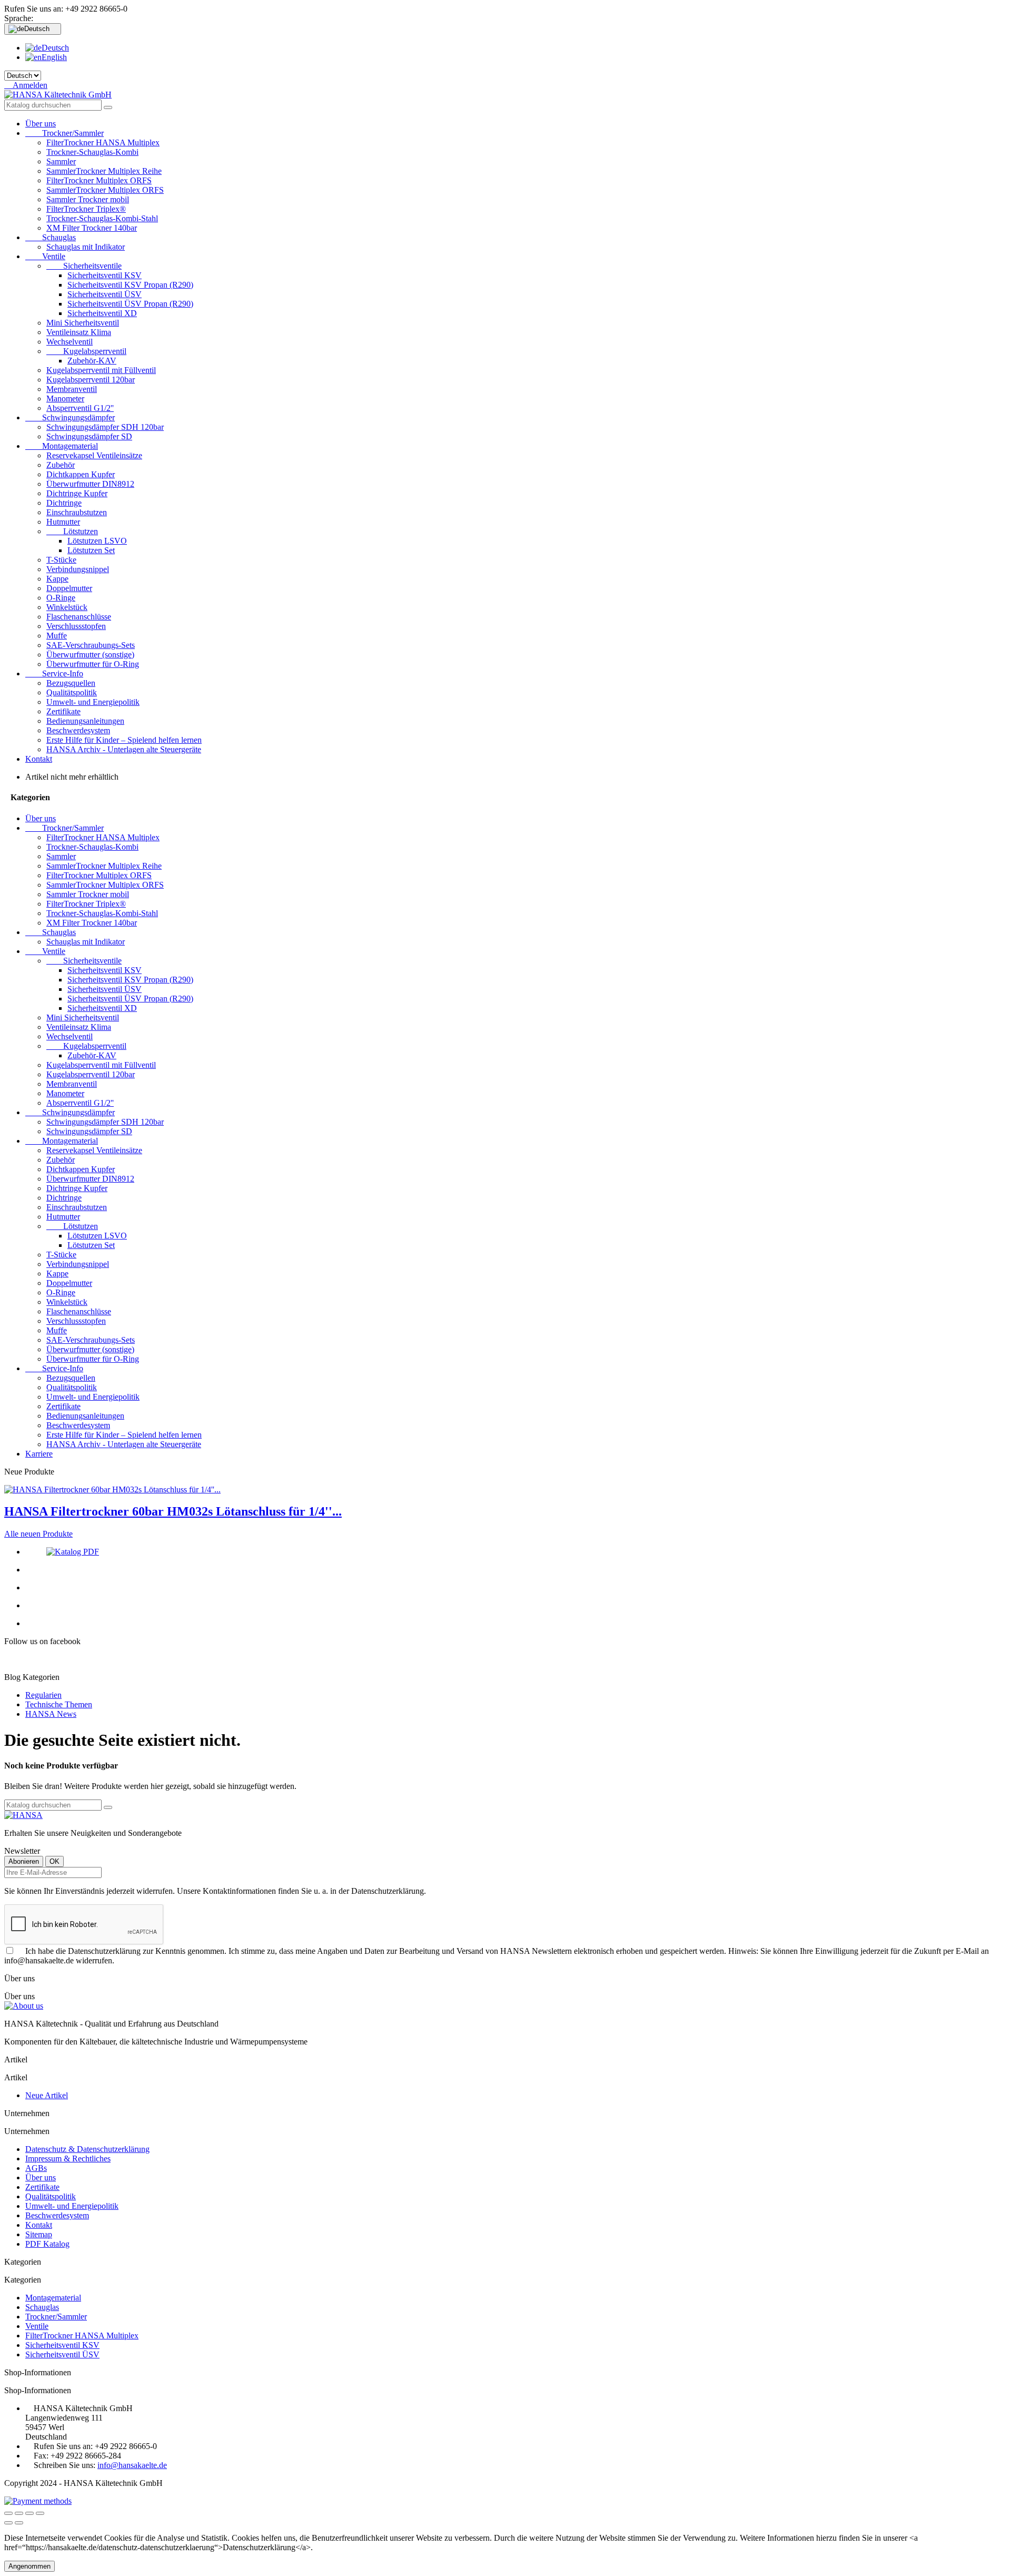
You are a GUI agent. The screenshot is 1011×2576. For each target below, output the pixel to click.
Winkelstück (67, 607)
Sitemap (39, 2234)
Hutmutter (63, 522)
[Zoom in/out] (40, 2513)
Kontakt (39, 759)
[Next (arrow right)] (19, 2523)
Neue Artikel (47, 2095)
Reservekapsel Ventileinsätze (94, 455)
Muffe (57, 636)
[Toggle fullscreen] (29, 2513)
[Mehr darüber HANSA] (23, 1815)
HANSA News (51, 1714)
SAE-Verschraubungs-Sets (91, 645)
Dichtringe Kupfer (77, 493)
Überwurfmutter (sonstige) (90, 655)
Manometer (65, 399)
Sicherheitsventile (84, 266)
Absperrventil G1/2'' (80, 408)
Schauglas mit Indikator (86, 247)
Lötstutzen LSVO (97, 541)
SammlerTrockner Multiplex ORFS (105, 190)
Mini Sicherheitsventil (83, 323)
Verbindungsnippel (78, 569)
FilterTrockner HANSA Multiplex (103, 142)
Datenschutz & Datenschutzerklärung (87, 2149)
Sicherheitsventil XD (102, 313)
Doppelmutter (69, 588)
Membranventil (72, 389)
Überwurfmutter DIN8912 (90, 484)
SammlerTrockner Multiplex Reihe (104, 171)
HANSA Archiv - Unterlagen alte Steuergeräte (124, 749)
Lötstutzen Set (91, 550)
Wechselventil (70, 342)
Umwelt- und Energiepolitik (93, 702)
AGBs (36, 2168)
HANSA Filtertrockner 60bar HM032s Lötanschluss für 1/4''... (173, 1511)
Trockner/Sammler (65, 133)
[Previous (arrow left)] (8, 2523)
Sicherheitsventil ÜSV (105, 294)
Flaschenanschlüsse (79, 617)
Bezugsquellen (71, 683)
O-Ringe (61, 598)
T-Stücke (61, 560)
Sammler (61, 161)
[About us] (24, 2006)
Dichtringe (64, 503)
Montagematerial (62, 446)
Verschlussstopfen (76, 626)
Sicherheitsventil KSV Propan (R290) (130, 285)
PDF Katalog (47, 2244)
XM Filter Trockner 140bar (92, 228)
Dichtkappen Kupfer (81, 474)
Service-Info (54, 674)
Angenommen (29, 2566)
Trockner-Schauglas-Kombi (92, 152)
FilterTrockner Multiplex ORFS (99, 180)
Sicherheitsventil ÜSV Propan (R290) (130, 304)
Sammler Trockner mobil (88, 199)
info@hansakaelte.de (132, 2465)
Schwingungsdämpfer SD (89, 436)
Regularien (43, 1695)
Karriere (39, 1454)
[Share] (19, 2513)
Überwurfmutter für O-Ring (93, 664)
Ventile (45, 256)
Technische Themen (59, 1704)
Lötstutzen (72, 531)
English (54, 57)
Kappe (57, 579)
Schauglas (51, 237)
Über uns (41, 124)
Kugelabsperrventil (86, 351)
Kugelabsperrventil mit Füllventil (101, 370)
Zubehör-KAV (92, 361)
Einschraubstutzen (77, 512)
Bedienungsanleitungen (85, 721)
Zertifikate (63, 711)
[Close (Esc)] (8, 2513)
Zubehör (61, 465)
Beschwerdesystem (78, 730)
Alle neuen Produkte (38, 1534)
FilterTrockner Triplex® (86, 209)
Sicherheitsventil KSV (105, 275)
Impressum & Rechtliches (68, 2159)
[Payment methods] (38, 2501)
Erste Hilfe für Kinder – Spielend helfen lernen (124, 740)
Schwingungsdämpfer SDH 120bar (105, 427)
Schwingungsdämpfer (70, 417)
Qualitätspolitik (72, 692)
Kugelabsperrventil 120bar (91, 380)
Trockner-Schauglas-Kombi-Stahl (102, 218)
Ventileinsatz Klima (79, 332)
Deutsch (55, 48)
